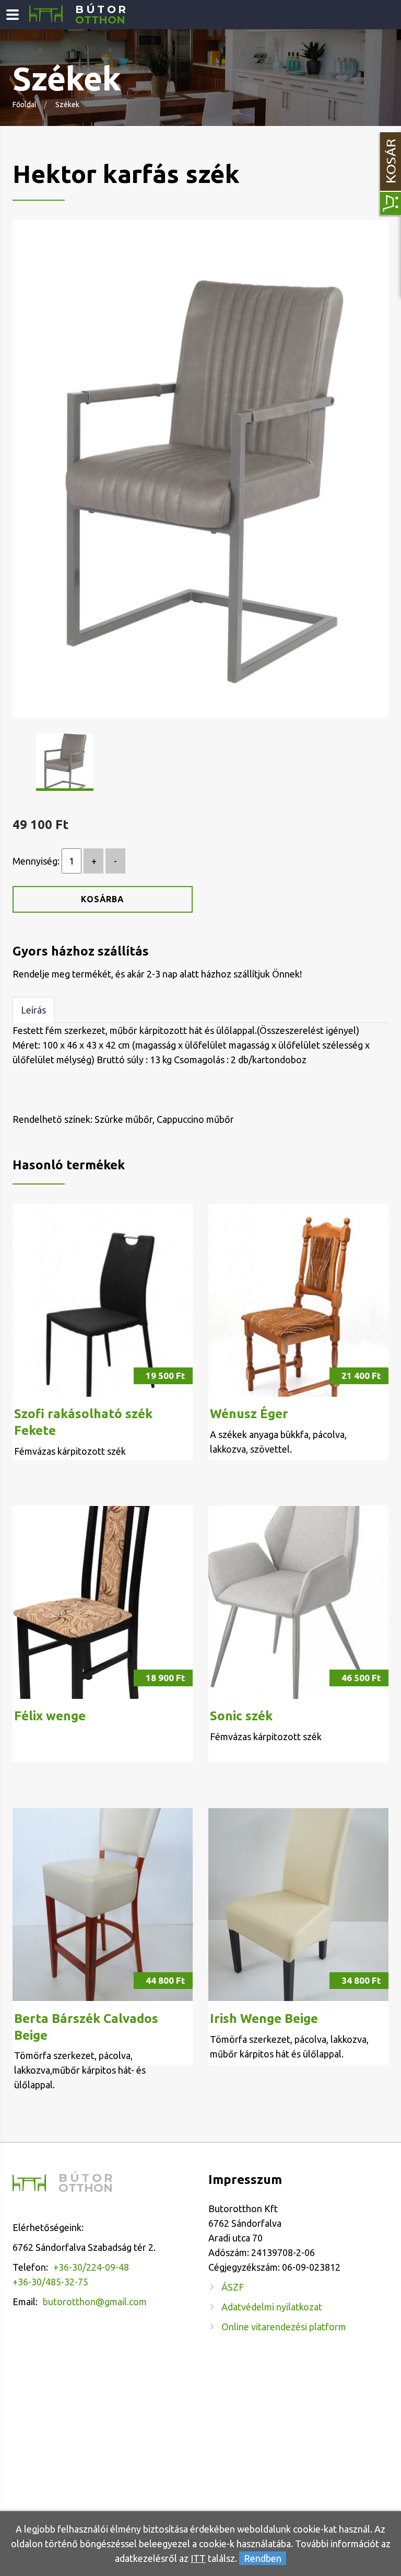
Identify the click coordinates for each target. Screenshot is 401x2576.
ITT (198, 2558)
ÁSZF (233, 2287)
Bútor (102, 15)
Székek (67, 105)
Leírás (33, 1010)
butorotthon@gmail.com (95, 2302)
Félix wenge (50, 1716)
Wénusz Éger (249, 1414)
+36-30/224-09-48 (91, 2267)
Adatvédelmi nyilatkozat (272, 2307)
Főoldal (25, 105)
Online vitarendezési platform (284, 2327)
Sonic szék (241, 1716)
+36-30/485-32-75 (50, 2282)
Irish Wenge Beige (264, 2019)
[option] (200, 469)
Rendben (263, 2558)
